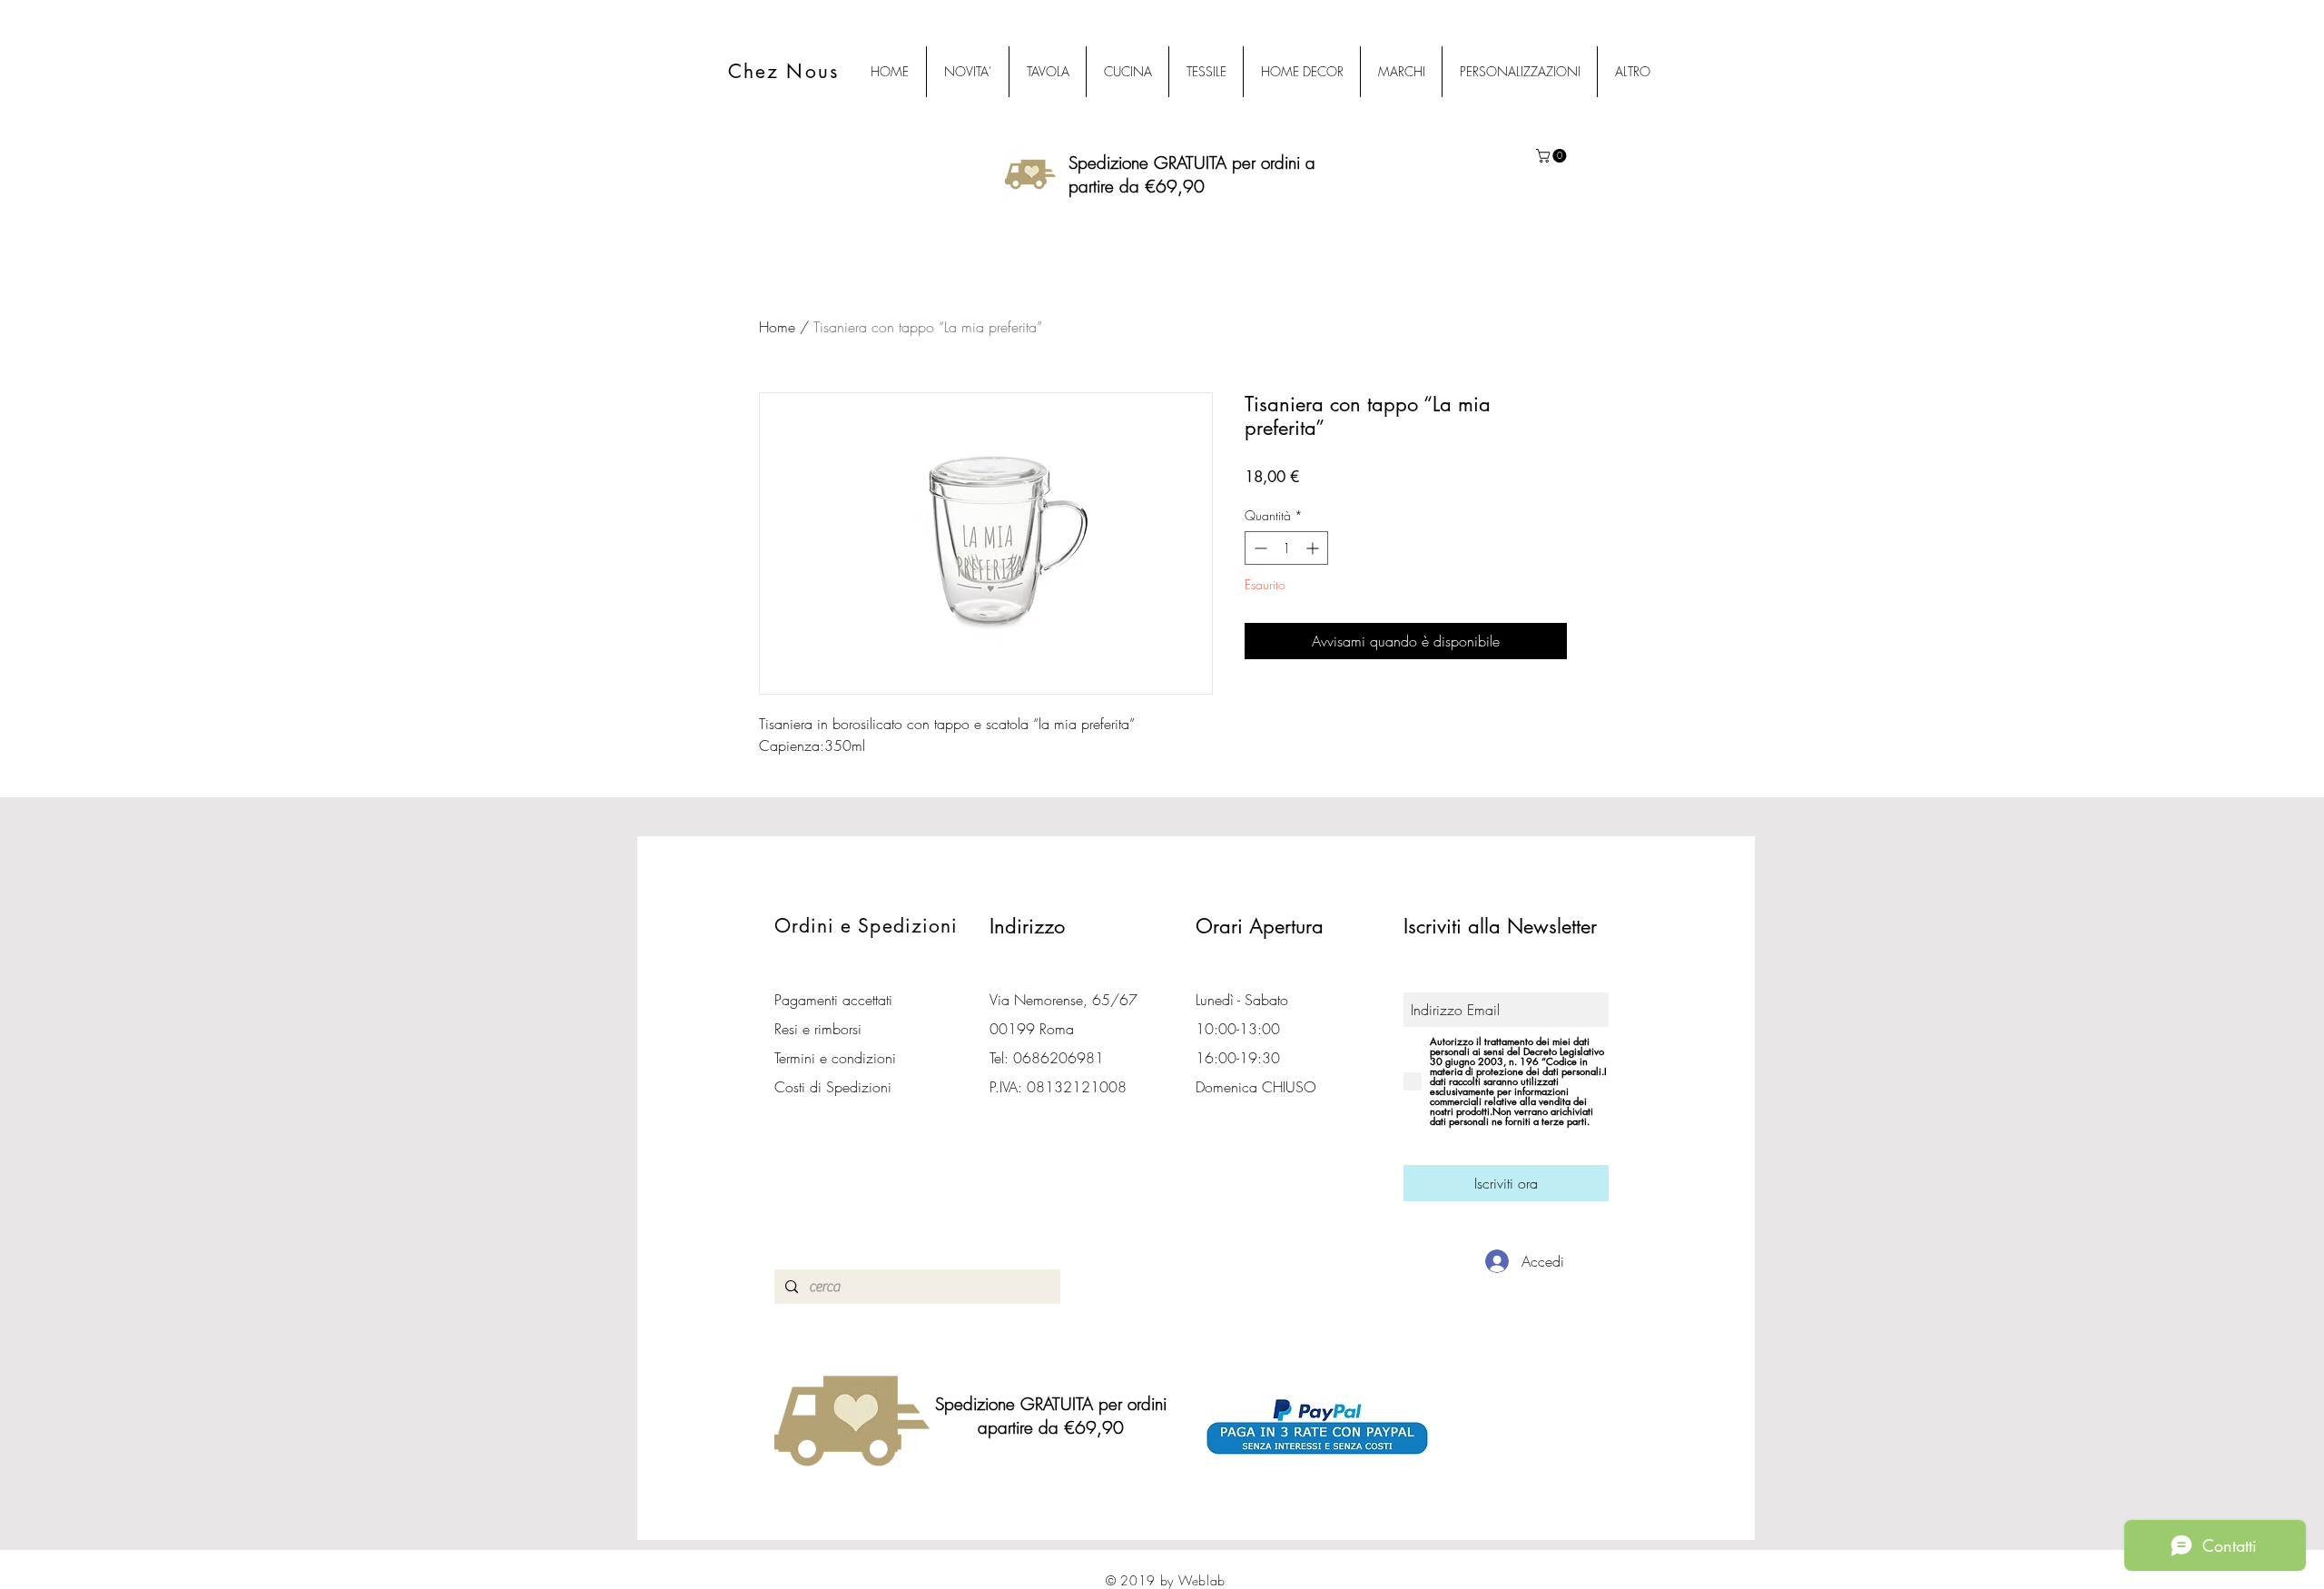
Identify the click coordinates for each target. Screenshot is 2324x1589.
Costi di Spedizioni (835, 1087)
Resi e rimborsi (818, 1029)
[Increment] (1314, 548)
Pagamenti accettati (833, 1000)
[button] (1553, 156)
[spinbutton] (1286, 548)
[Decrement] (1259, 548)
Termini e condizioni (835, 1058)
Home (777, 327)
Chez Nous (783, 71)
